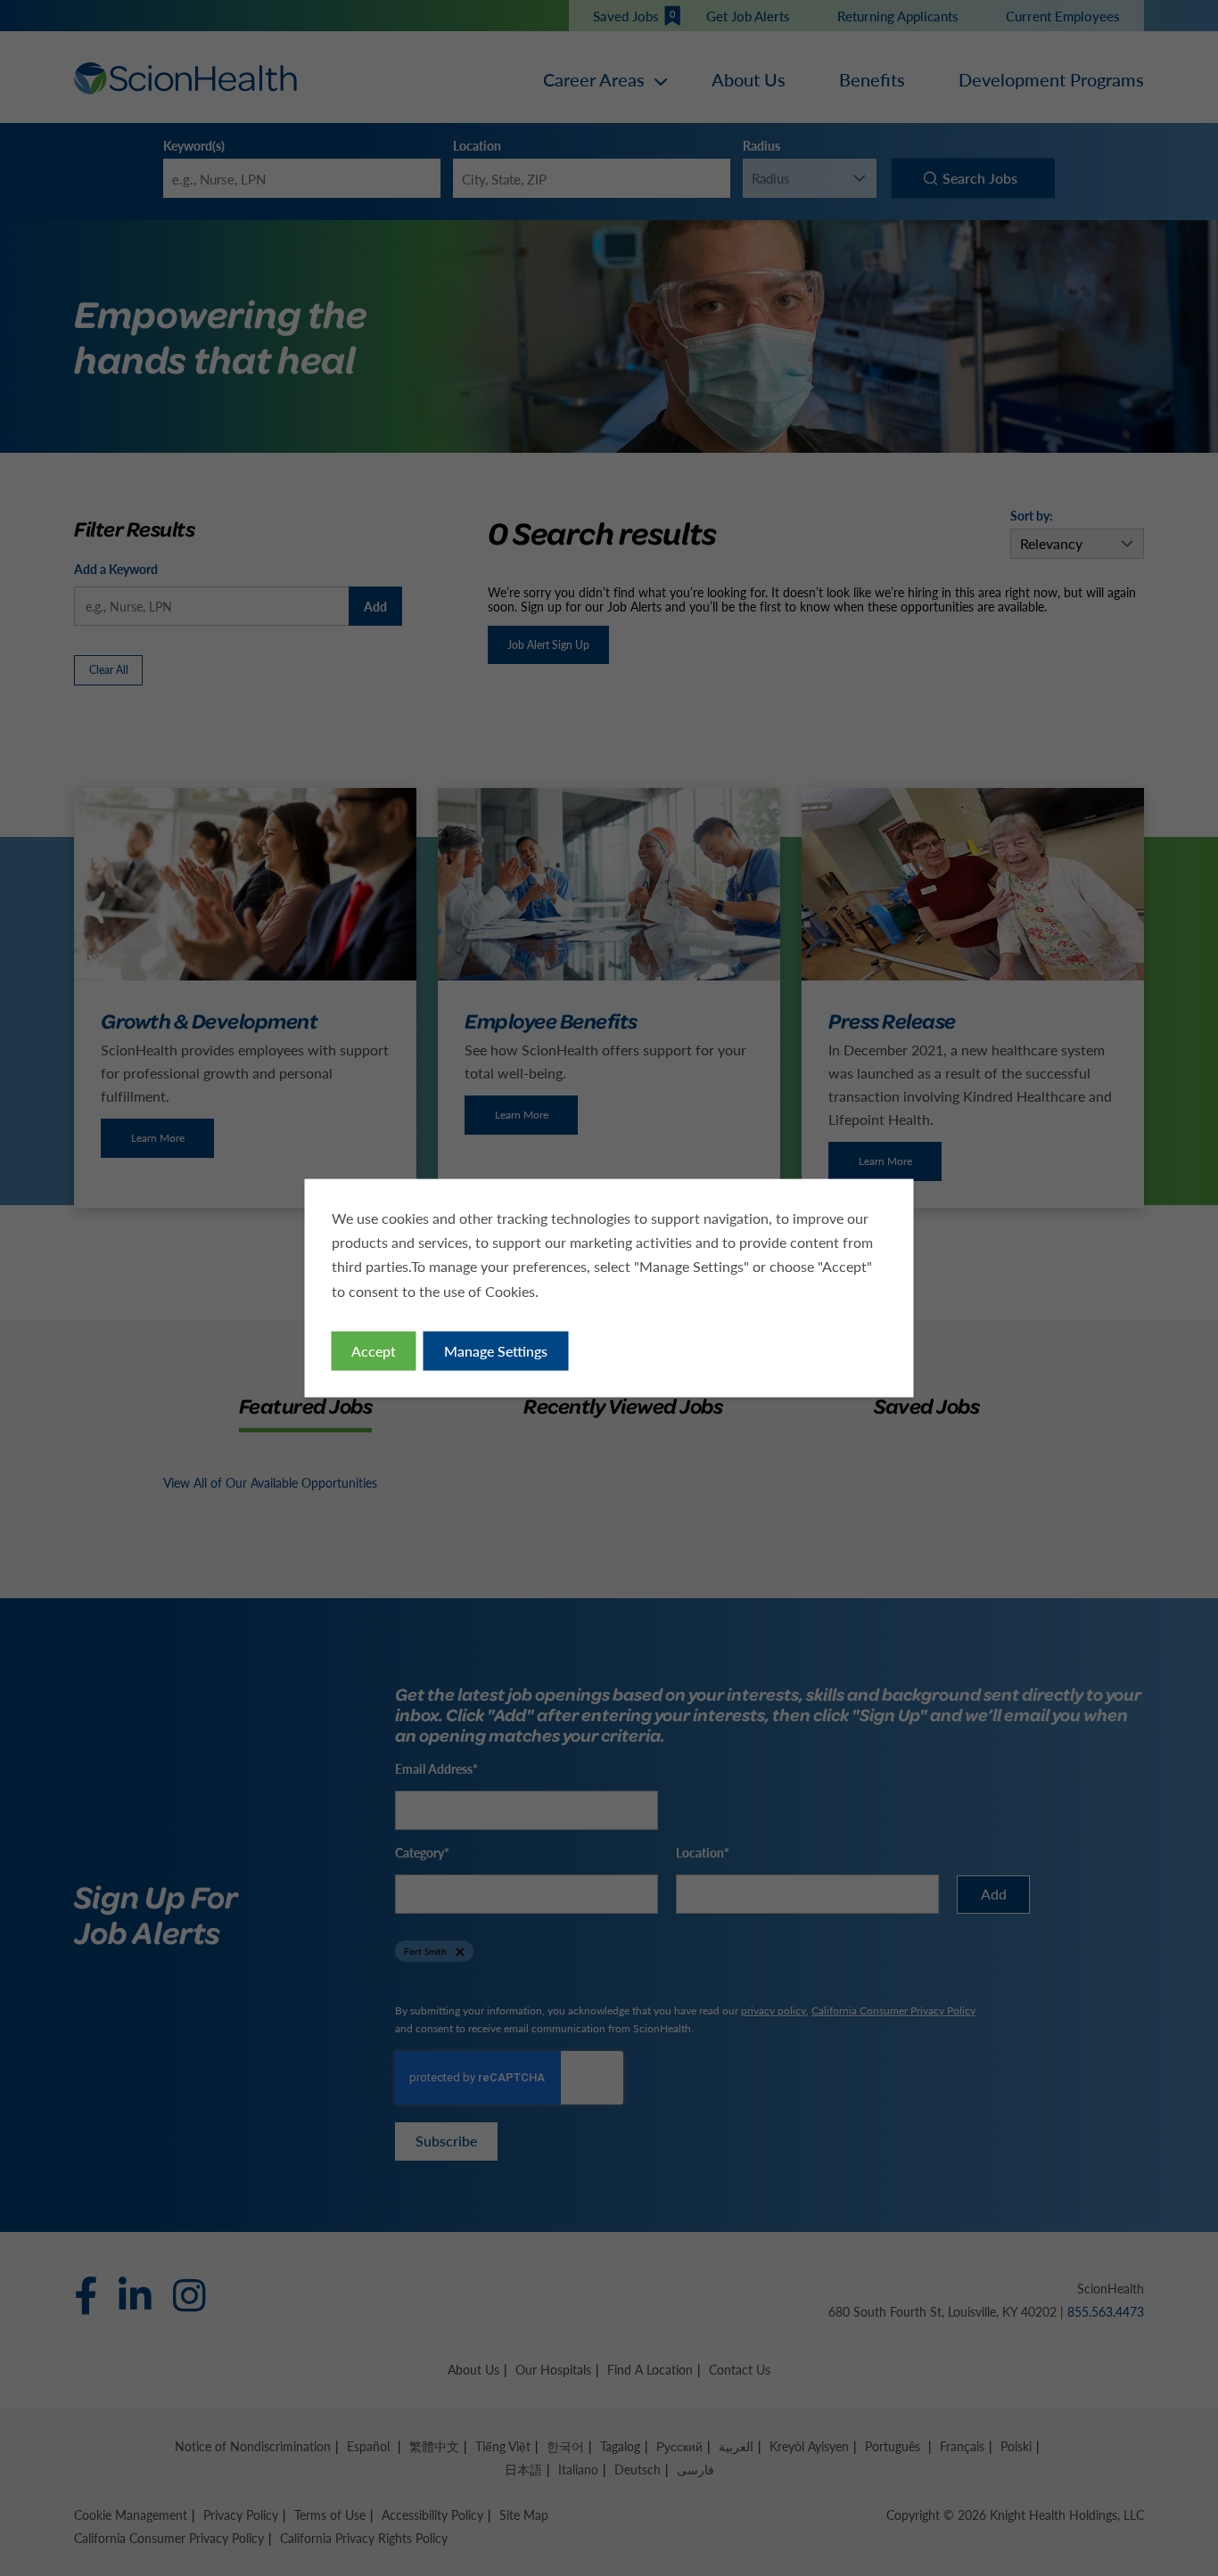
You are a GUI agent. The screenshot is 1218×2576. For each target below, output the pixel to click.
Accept (374, 1350)
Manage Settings (496, 1350)
